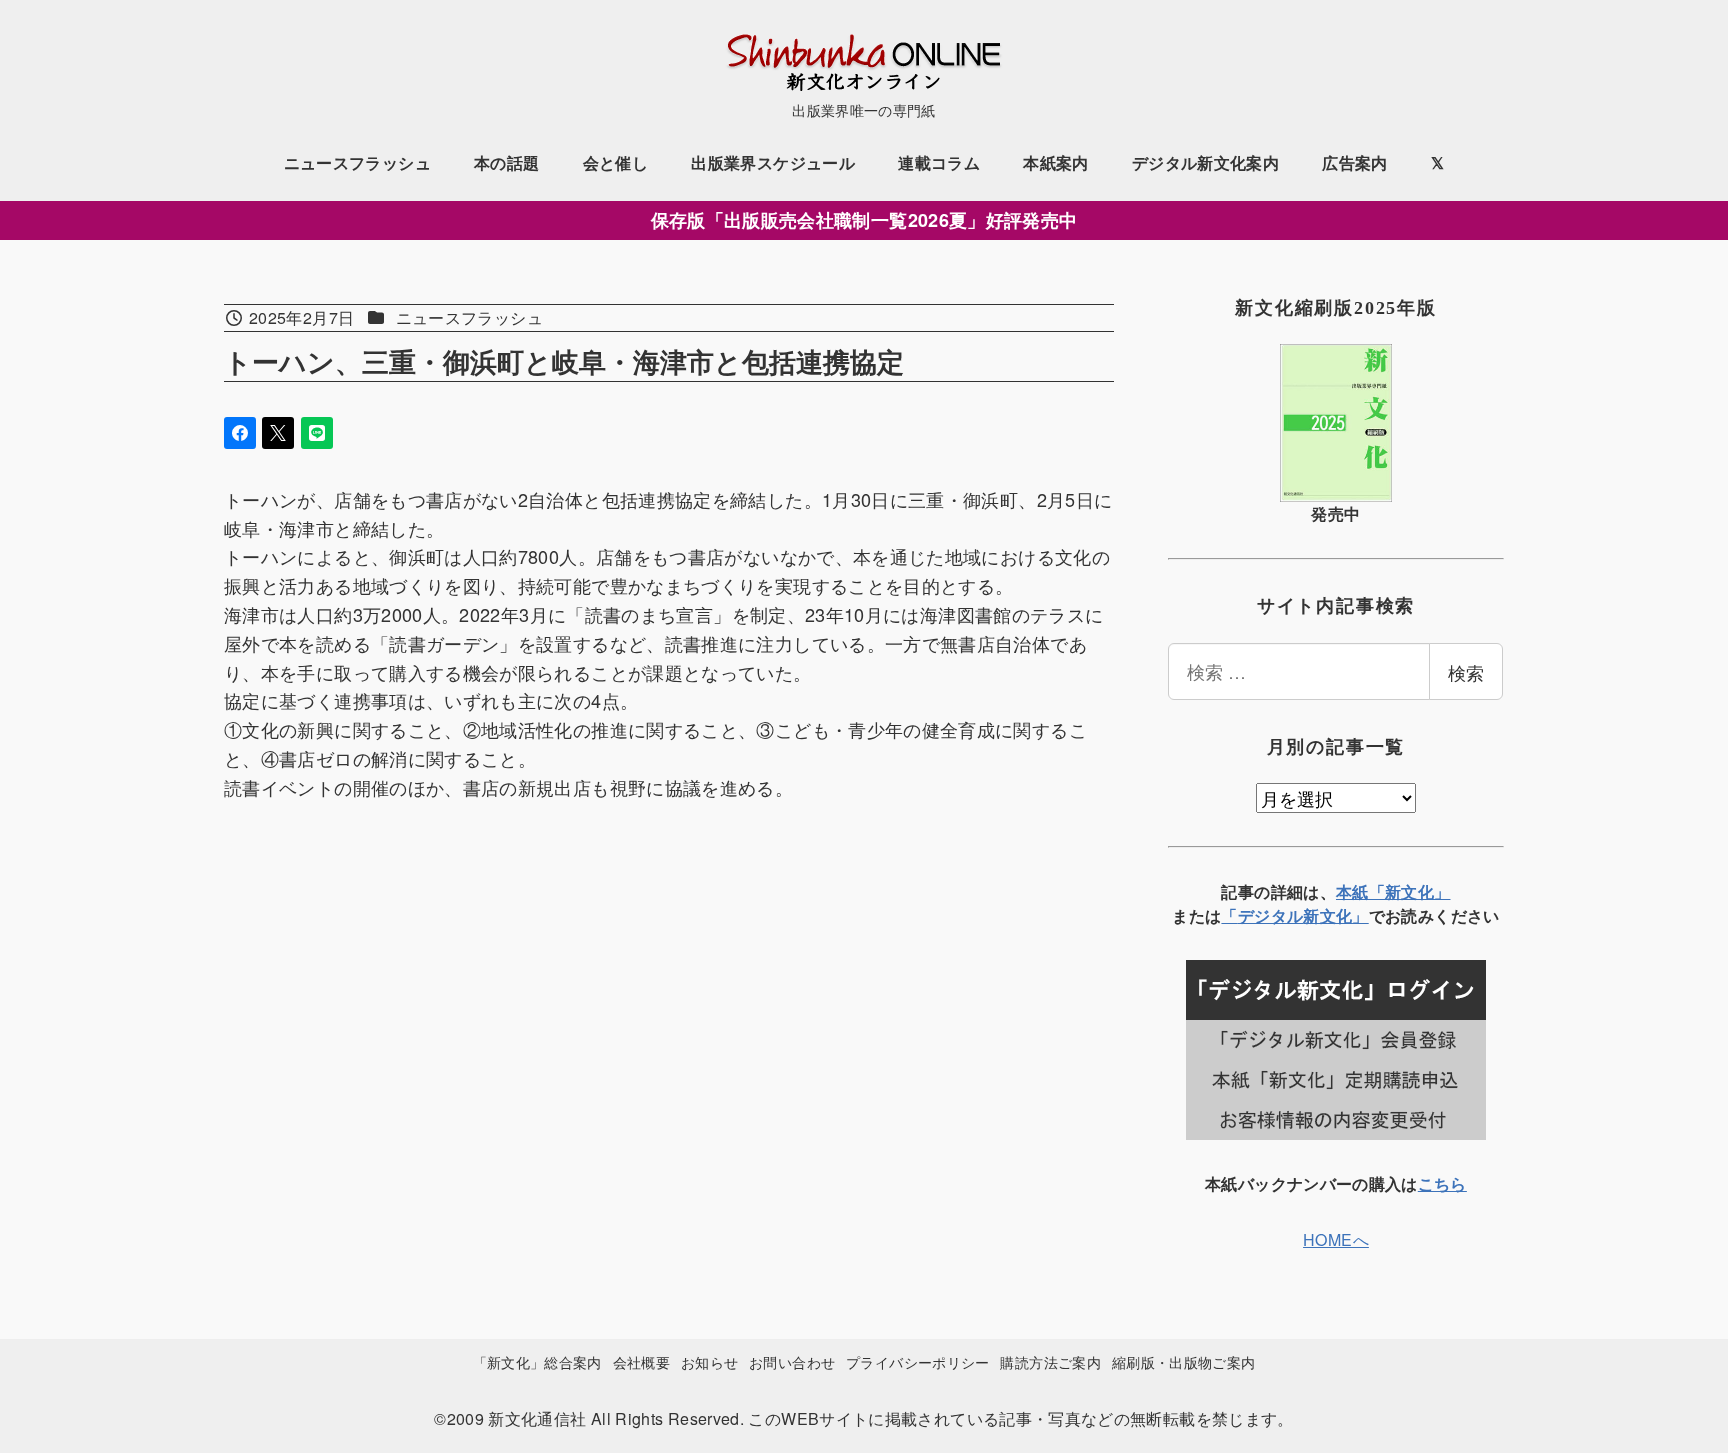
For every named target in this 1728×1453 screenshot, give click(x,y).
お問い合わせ (792, 1361)
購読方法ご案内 (1050, 1361)
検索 (1466, 672)
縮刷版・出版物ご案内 (1184, 1361)
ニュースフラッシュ (469, 317)
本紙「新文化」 (1393, 891)
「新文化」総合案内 (537, 1361)
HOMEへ (1336, 1239)
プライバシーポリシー (918, 1361)
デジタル (1270, 915)
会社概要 (641, 1361)
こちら (1442, 1183)
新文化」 (1335, 915)
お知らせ (709, 1361)
